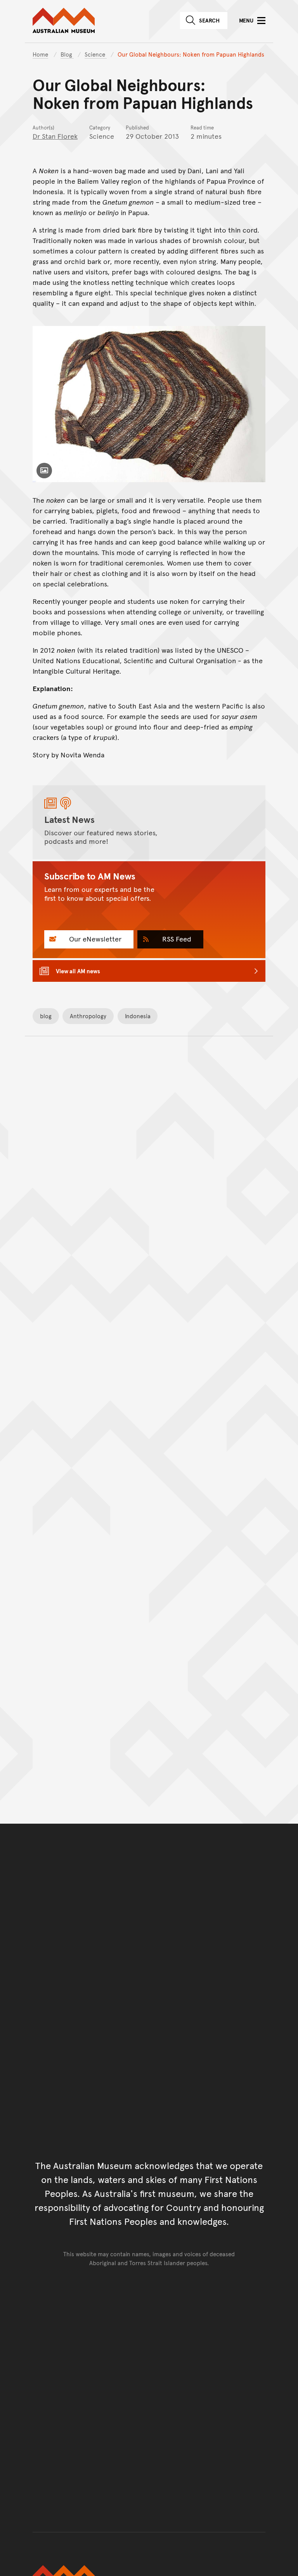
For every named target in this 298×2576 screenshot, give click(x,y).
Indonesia (138, 1016)
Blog (67, 54)
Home (40, 54)
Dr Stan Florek (55, 136)
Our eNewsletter (94, 939)
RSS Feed (176, 939)
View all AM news (78, 971)
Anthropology (88, 1016)
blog (46, 1016)
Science (96, 54)
